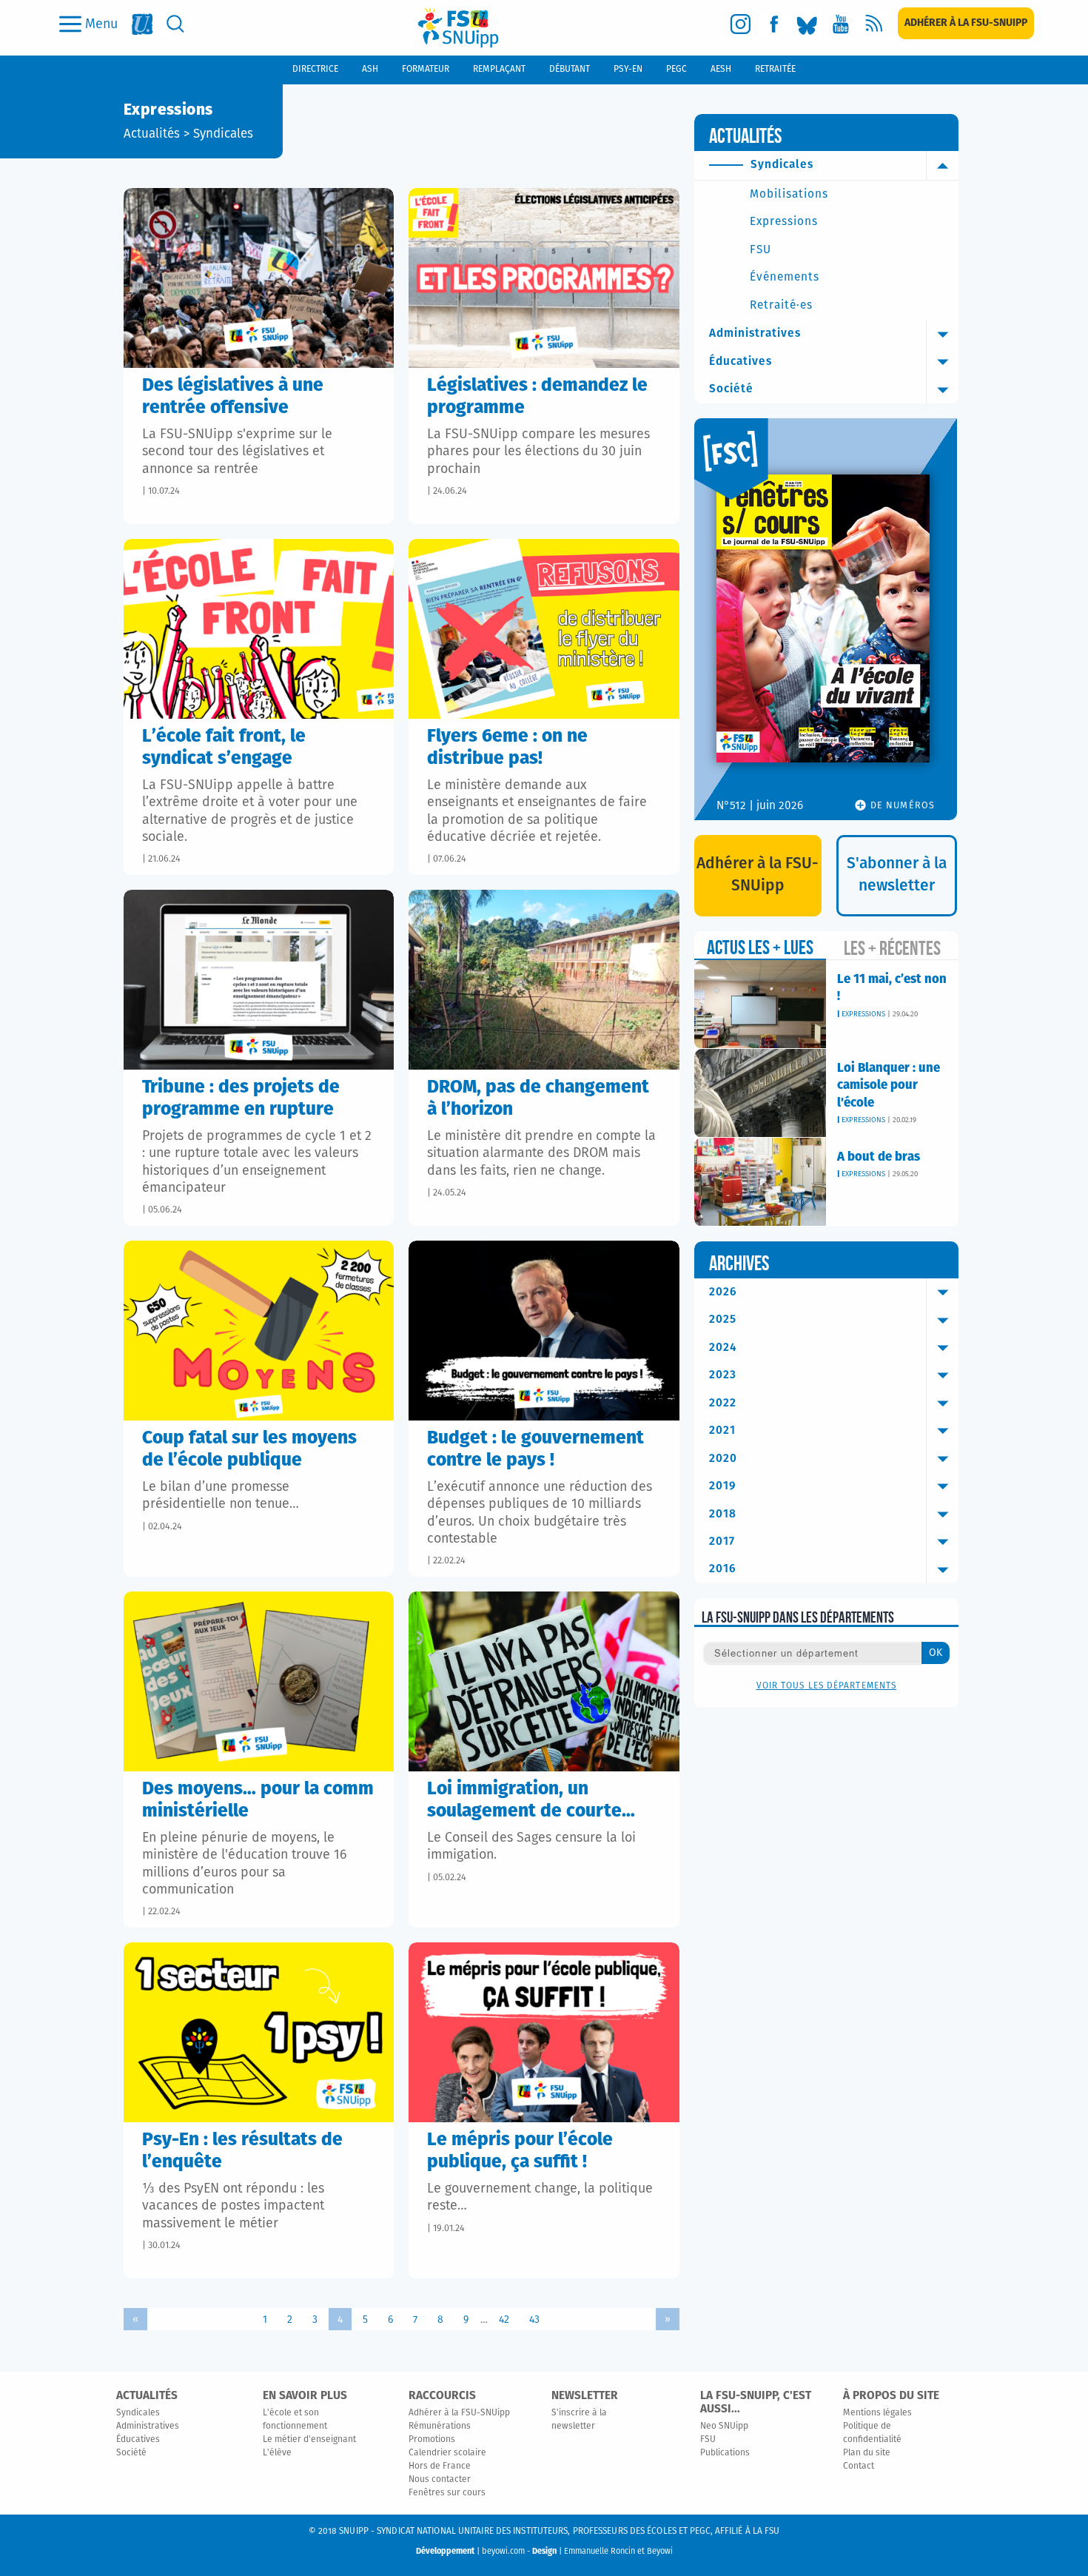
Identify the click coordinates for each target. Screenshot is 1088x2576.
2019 (723, 1486)
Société (731, 389)
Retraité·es (781, 305)
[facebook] (774, 24)
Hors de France (440, 2466)
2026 (723, 1292)
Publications (725, 2453)
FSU (760, 250)
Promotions (432, 2440)
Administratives (755, 333)
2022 (723, 1403)
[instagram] (741, 24)
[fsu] (142, 24)
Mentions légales (877, 2413)
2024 (723, 1348)
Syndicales (223, 134)
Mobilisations (789, 194)
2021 (722, 1430)
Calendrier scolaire (447, 2453)
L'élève (277, 2453)
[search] (176, 24)
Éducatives (741, 362)
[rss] (874, 24)
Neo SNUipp (724, 2426)
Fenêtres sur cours (447, 2493)
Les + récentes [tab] (892, 948)
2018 (723, 1514)
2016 (723, 1569)
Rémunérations (440, 2426)
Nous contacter (440, 2480)
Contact (859, 2466)
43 (534, 2320)
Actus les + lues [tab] (760, 947)
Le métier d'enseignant (309, 2440)
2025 (723, 1319)
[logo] (458, 28)
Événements (785, 277)
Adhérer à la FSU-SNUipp (459, 2413)
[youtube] (840, 24)
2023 (723, 1375)
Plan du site (867, 2453)
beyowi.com (503, 2551)
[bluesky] (807, 24)
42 (504, 2320)
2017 (722, 1542)
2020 (723, 1459)
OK (936, 1653)
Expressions (784, 222)
